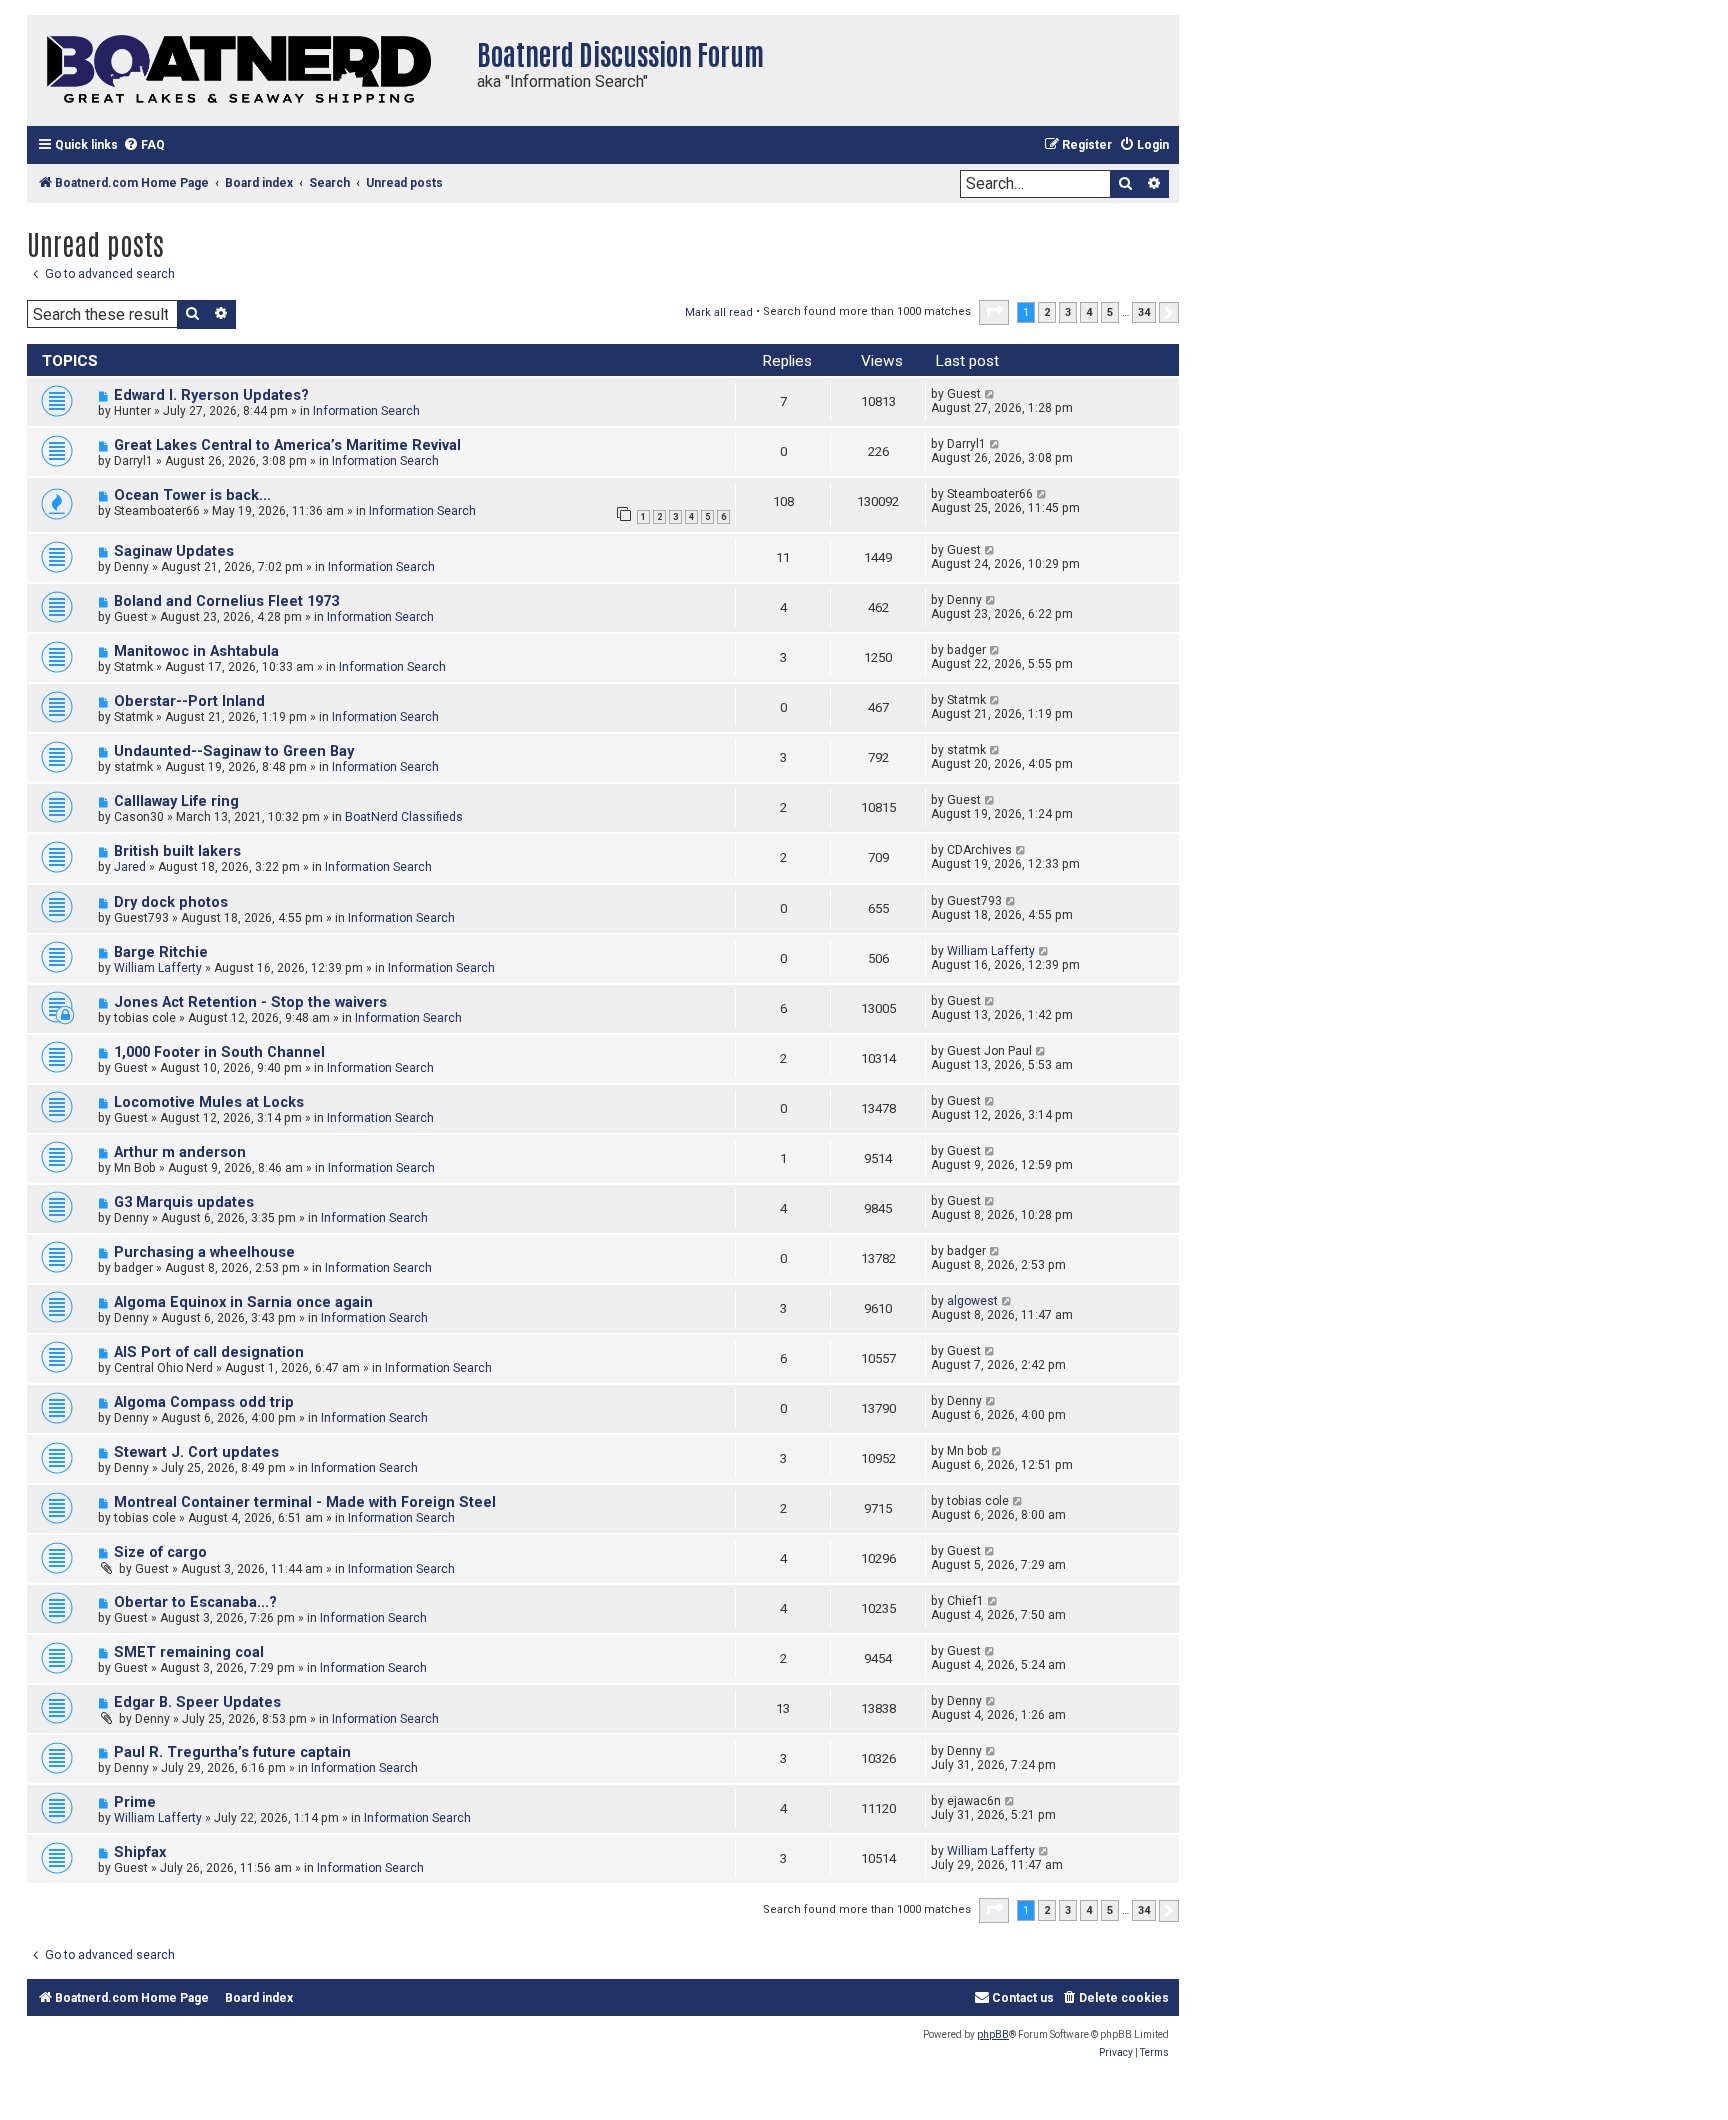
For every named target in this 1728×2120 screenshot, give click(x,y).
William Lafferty (158, 968)
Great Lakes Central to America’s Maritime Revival (287, 445)
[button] (994, 312)
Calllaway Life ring (176, 801)
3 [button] (1068, 312)
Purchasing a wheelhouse (204, 1252)
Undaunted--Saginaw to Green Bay (234, 751)
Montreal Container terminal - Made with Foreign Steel (305, 1502)
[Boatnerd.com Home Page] (247, 70)
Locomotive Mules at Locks (209, 1102)
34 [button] (1144, 312)
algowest (972, 1301)
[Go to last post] (990, 394)
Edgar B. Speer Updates (197, 1702)
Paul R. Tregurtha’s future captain (232, 1752)
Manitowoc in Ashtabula (196, 651)
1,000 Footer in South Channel (219, 1052)
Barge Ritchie (161, 952)
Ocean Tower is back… (192, 495)
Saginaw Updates (174, 551)
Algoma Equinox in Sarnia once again (243, 1302)
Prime (135, 1802)
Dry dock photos (171, 902)
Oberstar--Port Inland (189, 701)
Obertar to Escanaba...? (195, 1602)
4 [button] (1089, 312)
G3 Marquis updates (184, 1202)
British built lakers (177, 851)
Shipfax (140, 1852)
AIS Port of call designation (209, 1352)
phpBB (993, 2034)
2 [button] (1047, 312)
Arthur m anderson (180, 1152)
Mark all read (719, 312)
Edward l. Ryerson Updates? (211, 395)
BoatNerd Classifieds (404, 817)
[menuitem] (144, 145)
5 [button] (1110, 312)
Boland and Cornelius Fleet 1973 (226, 601)
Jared (130, 867)
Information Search (366, 411)
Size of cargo (160, 1552)
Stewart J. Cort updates (196, 1452)
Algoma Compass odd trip (204, 1402)
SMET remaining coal (189, 1652)
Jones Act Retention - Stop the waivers (250, 1002)
